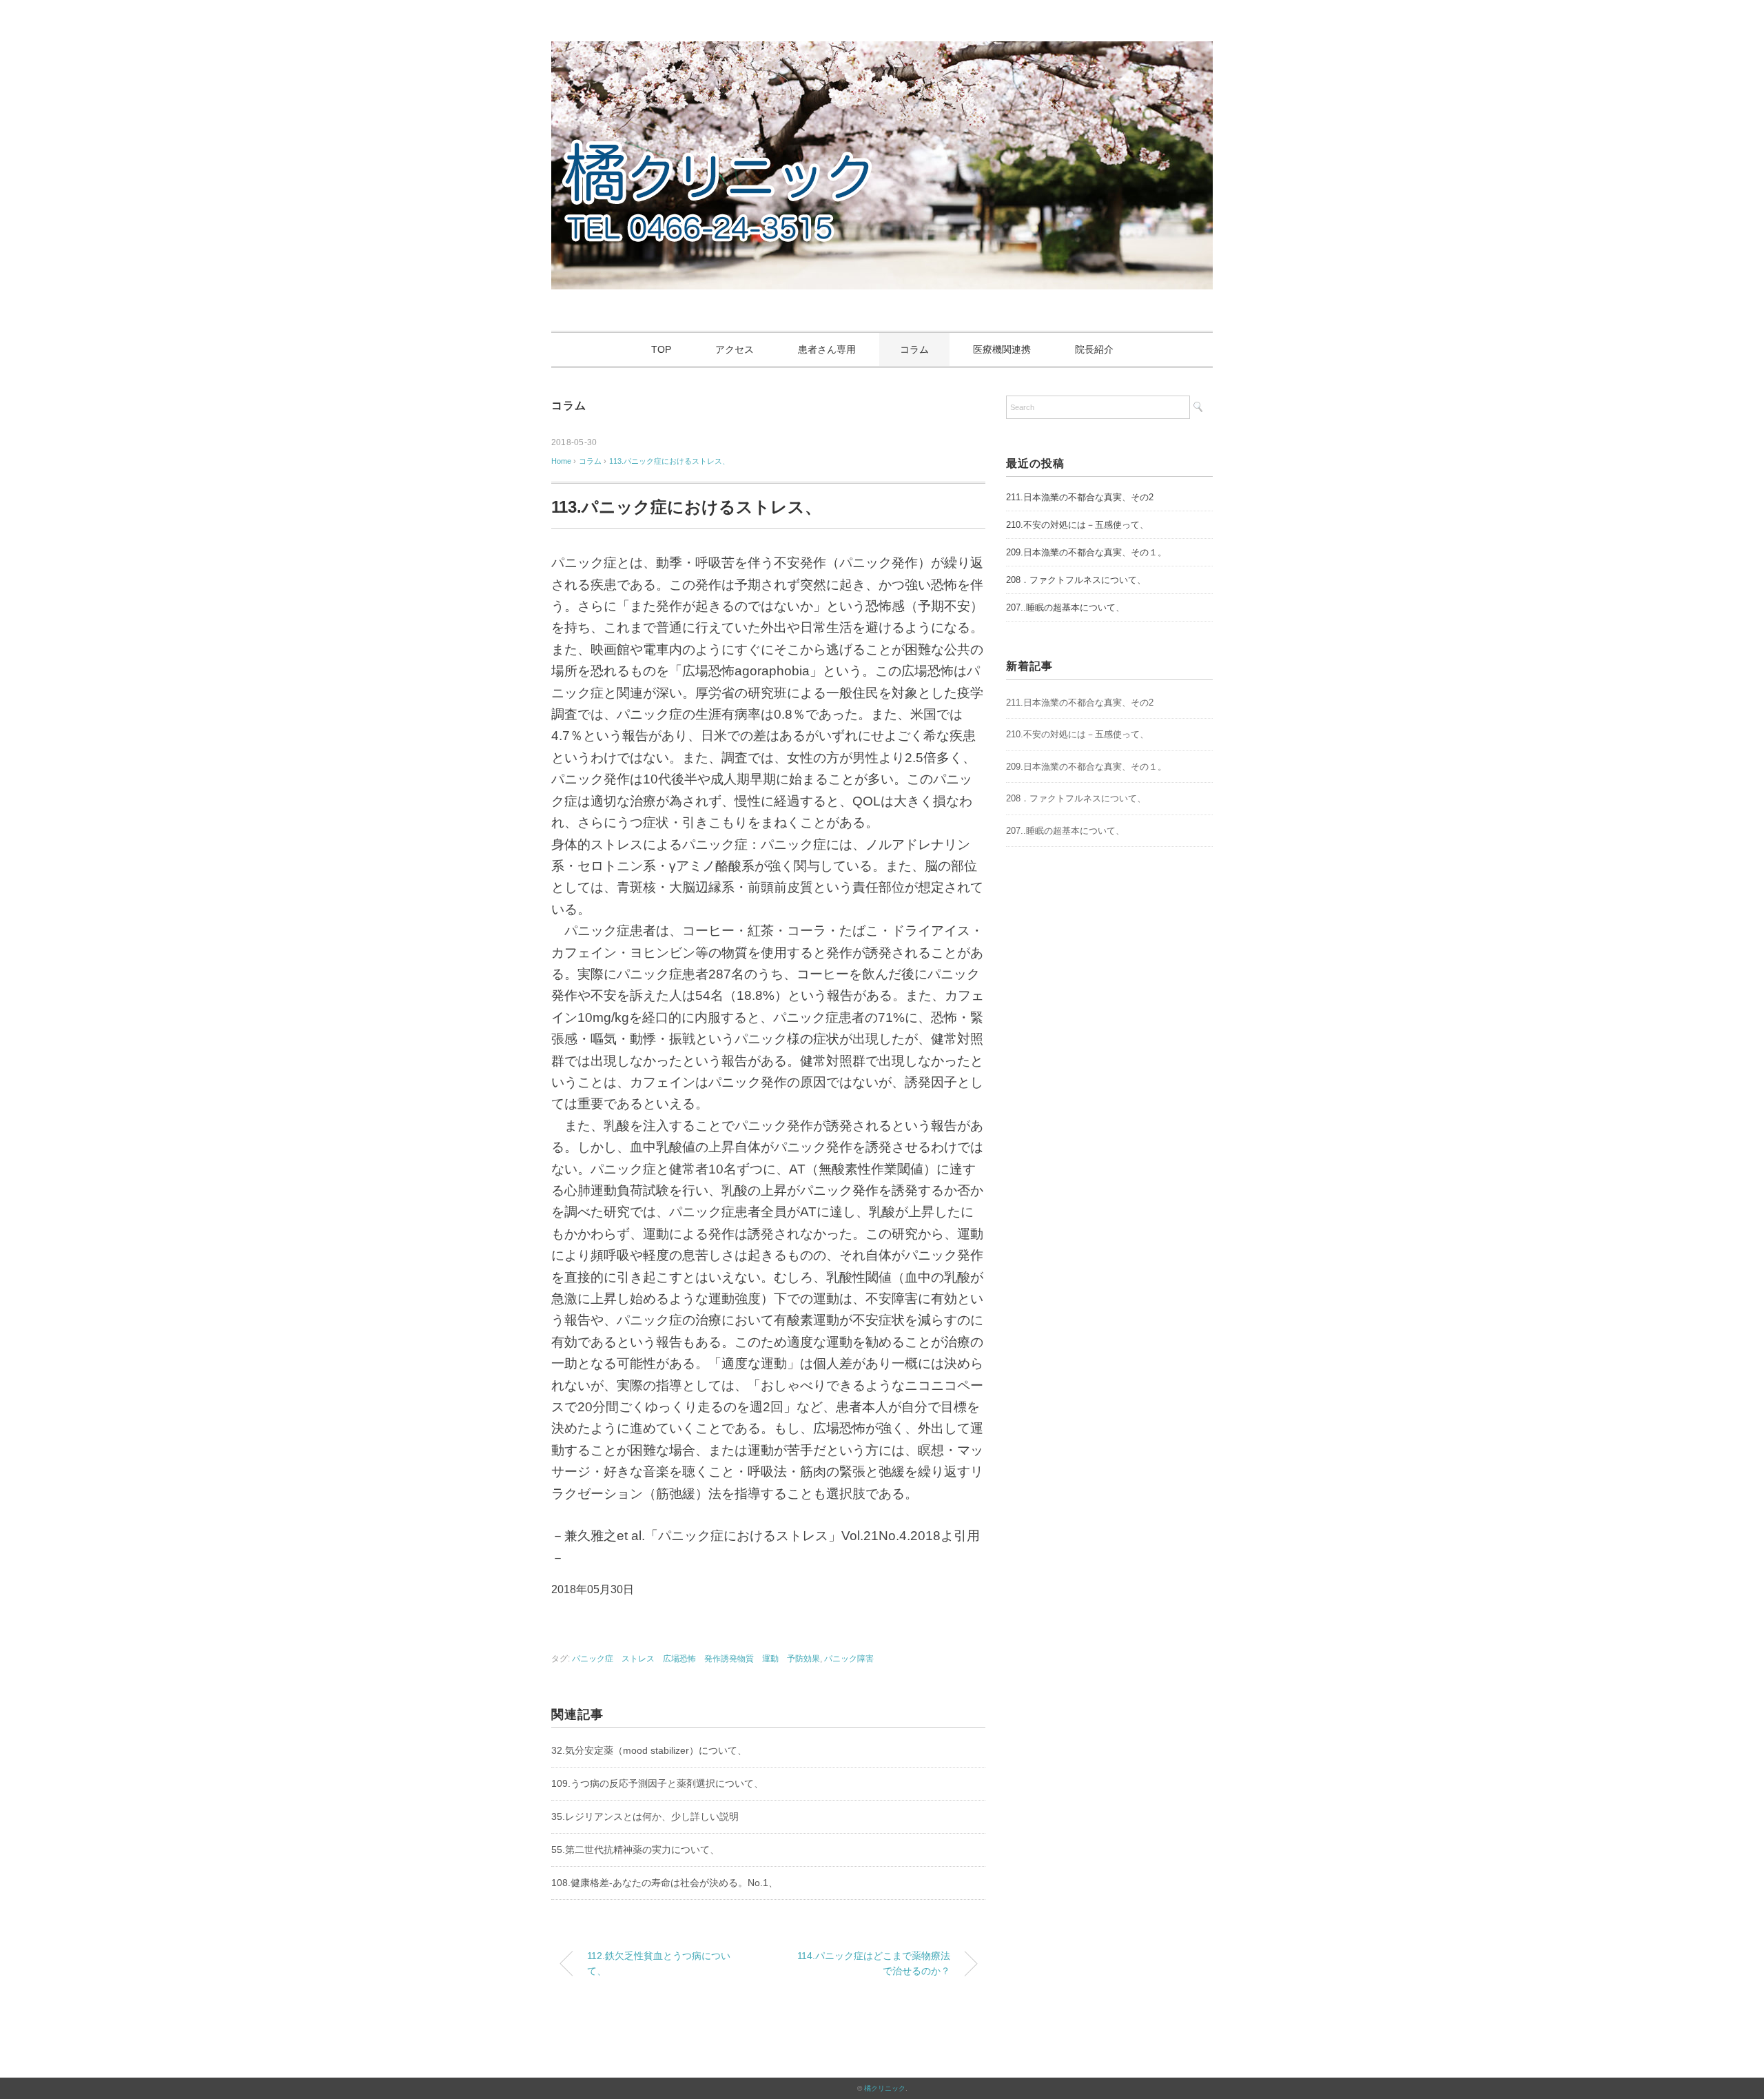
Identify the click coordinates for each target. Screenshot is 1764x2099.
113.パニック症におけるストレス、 (669, 461)
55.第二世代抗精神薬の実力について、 (635, 1850)
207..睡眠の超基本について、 (1065, 607)
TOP (661, 349)
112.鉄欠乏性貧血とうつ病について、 (659, 1963)
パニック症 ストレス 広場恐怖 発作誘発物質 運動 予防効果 (696, 1659)
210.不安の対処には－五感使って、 (1077, 525)
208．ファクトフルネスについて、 (1076, 580)
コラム (914, 349)
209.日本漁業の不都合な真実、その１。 (1086, 552)
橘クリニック (885, 2088)
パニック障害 (849, 1659)
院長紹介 (1094, 349)
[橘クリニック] (882, 51)
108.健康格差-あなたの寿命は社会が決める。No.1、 (665, 1883)
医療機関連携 (1002, 349)
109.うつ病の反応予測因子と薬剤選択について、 (657, 1783)
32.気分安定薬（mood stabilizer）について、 (649, 1750)
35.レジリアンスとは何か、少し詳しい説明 (645, 1816)
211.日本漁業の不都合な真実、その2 (1080, 497)
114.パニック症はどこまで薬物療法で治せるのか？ (874, 1963)
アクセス (735, 349)
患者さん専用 (827, 349)
